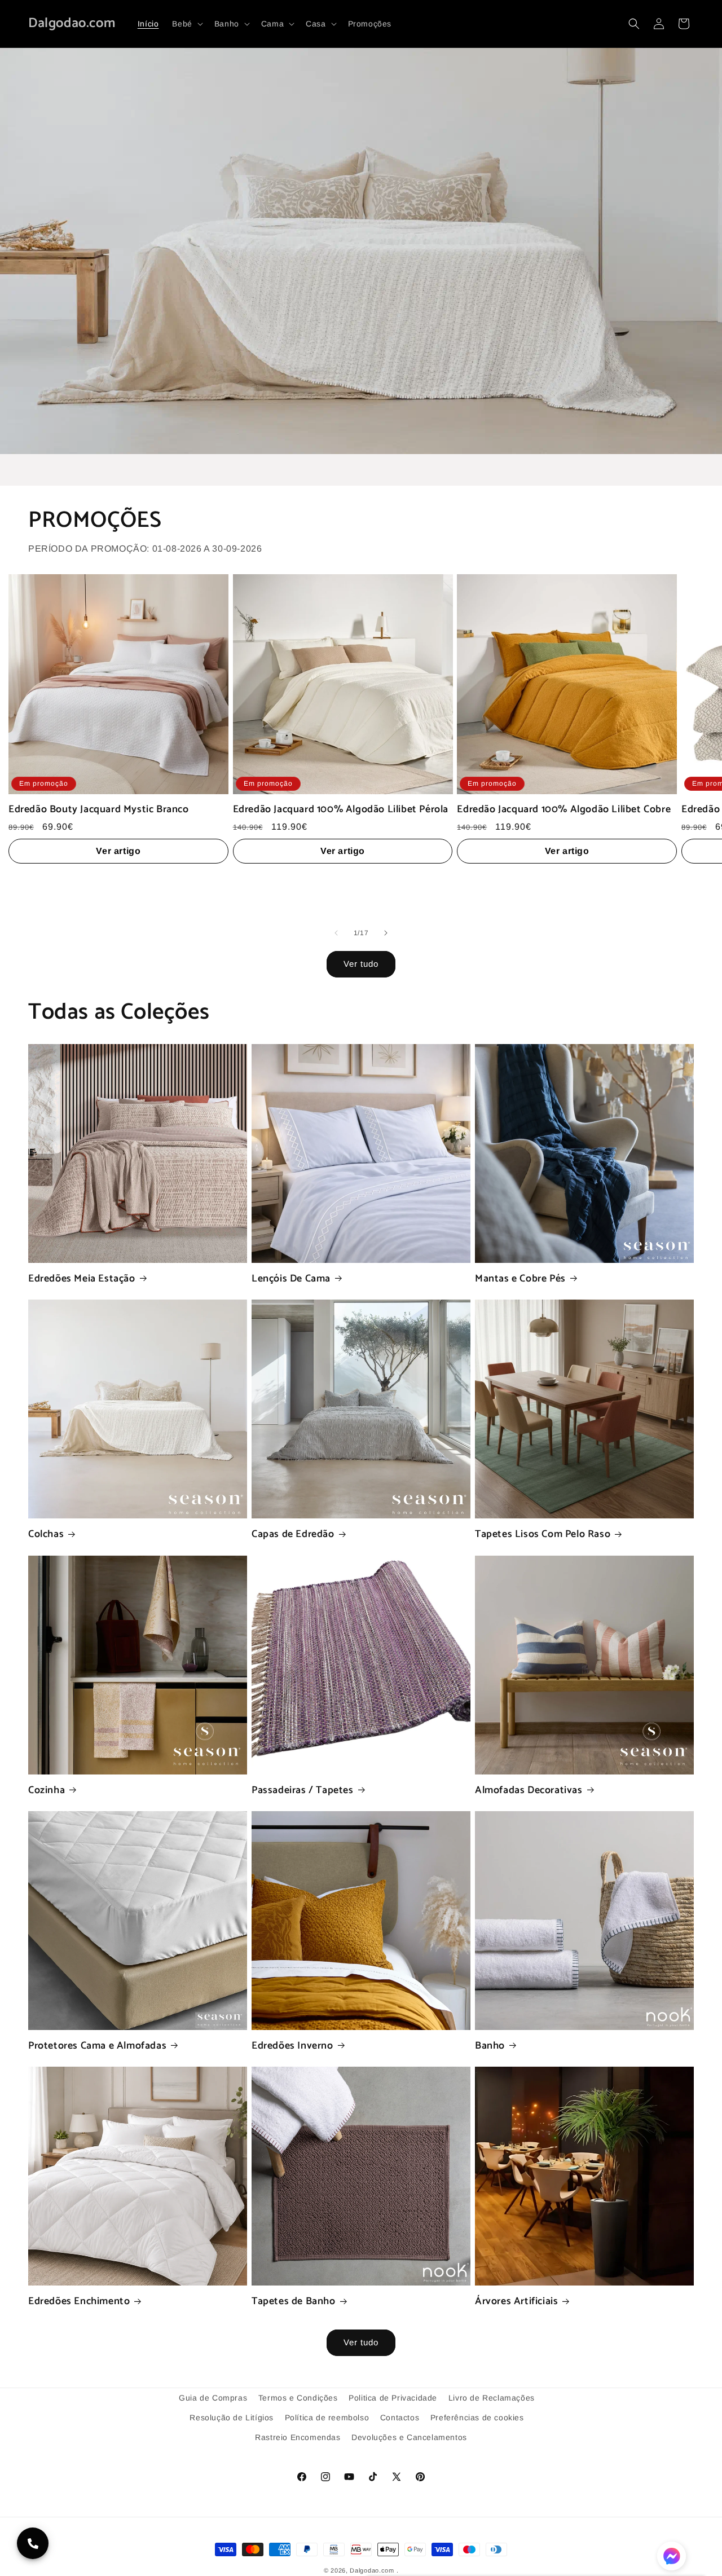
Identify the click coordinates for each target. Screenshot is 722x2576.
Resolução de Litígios (232, 2418)
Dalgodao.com (372, 2570)
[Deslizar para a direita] (386, 933)
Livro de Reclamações (492, 2398)
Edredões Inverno (292, 2046)
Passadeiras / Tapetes (303, 1791)
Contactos (400, 2418)
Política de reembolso (327, 2418)
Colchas (46, 1534)
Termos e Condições (298, 2398)
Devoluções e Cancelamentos (409, 2437)
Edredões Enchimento (79, 2302)
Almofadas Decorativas (529, 1791)
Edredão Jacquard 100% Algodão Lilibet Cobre (564, 810)
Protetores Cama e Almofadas (97, 2046)
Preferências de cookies (477, 2418)
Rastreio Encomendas (298, 2437)
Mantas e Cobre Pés (520, 1279)
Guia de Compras (213, 2398)
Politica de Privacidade (393, 2398)
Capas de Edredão (293, 1534)
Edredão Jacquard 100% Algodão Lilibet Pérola (341, 810)
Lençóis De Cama (291, 1279)
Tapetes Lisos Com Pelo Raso (543, 1534)
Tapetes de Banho (294, 2302)
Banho (490, 2046)
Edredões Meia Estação (82, 1279)
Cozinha (47, 1791)
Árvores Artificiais (516, 2302)
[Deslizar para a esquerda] (336, 933)
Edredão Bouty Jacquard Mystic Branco (99, 810)
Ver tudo (361, 964)
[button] (186, 24)
